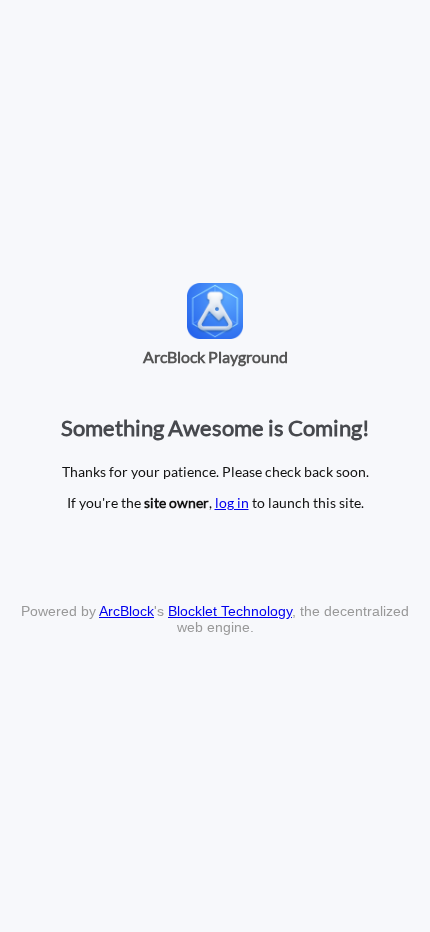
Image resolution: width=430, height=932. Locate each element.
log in (232, 502)
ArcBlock (126, 611)
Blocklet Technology (230, 611)
